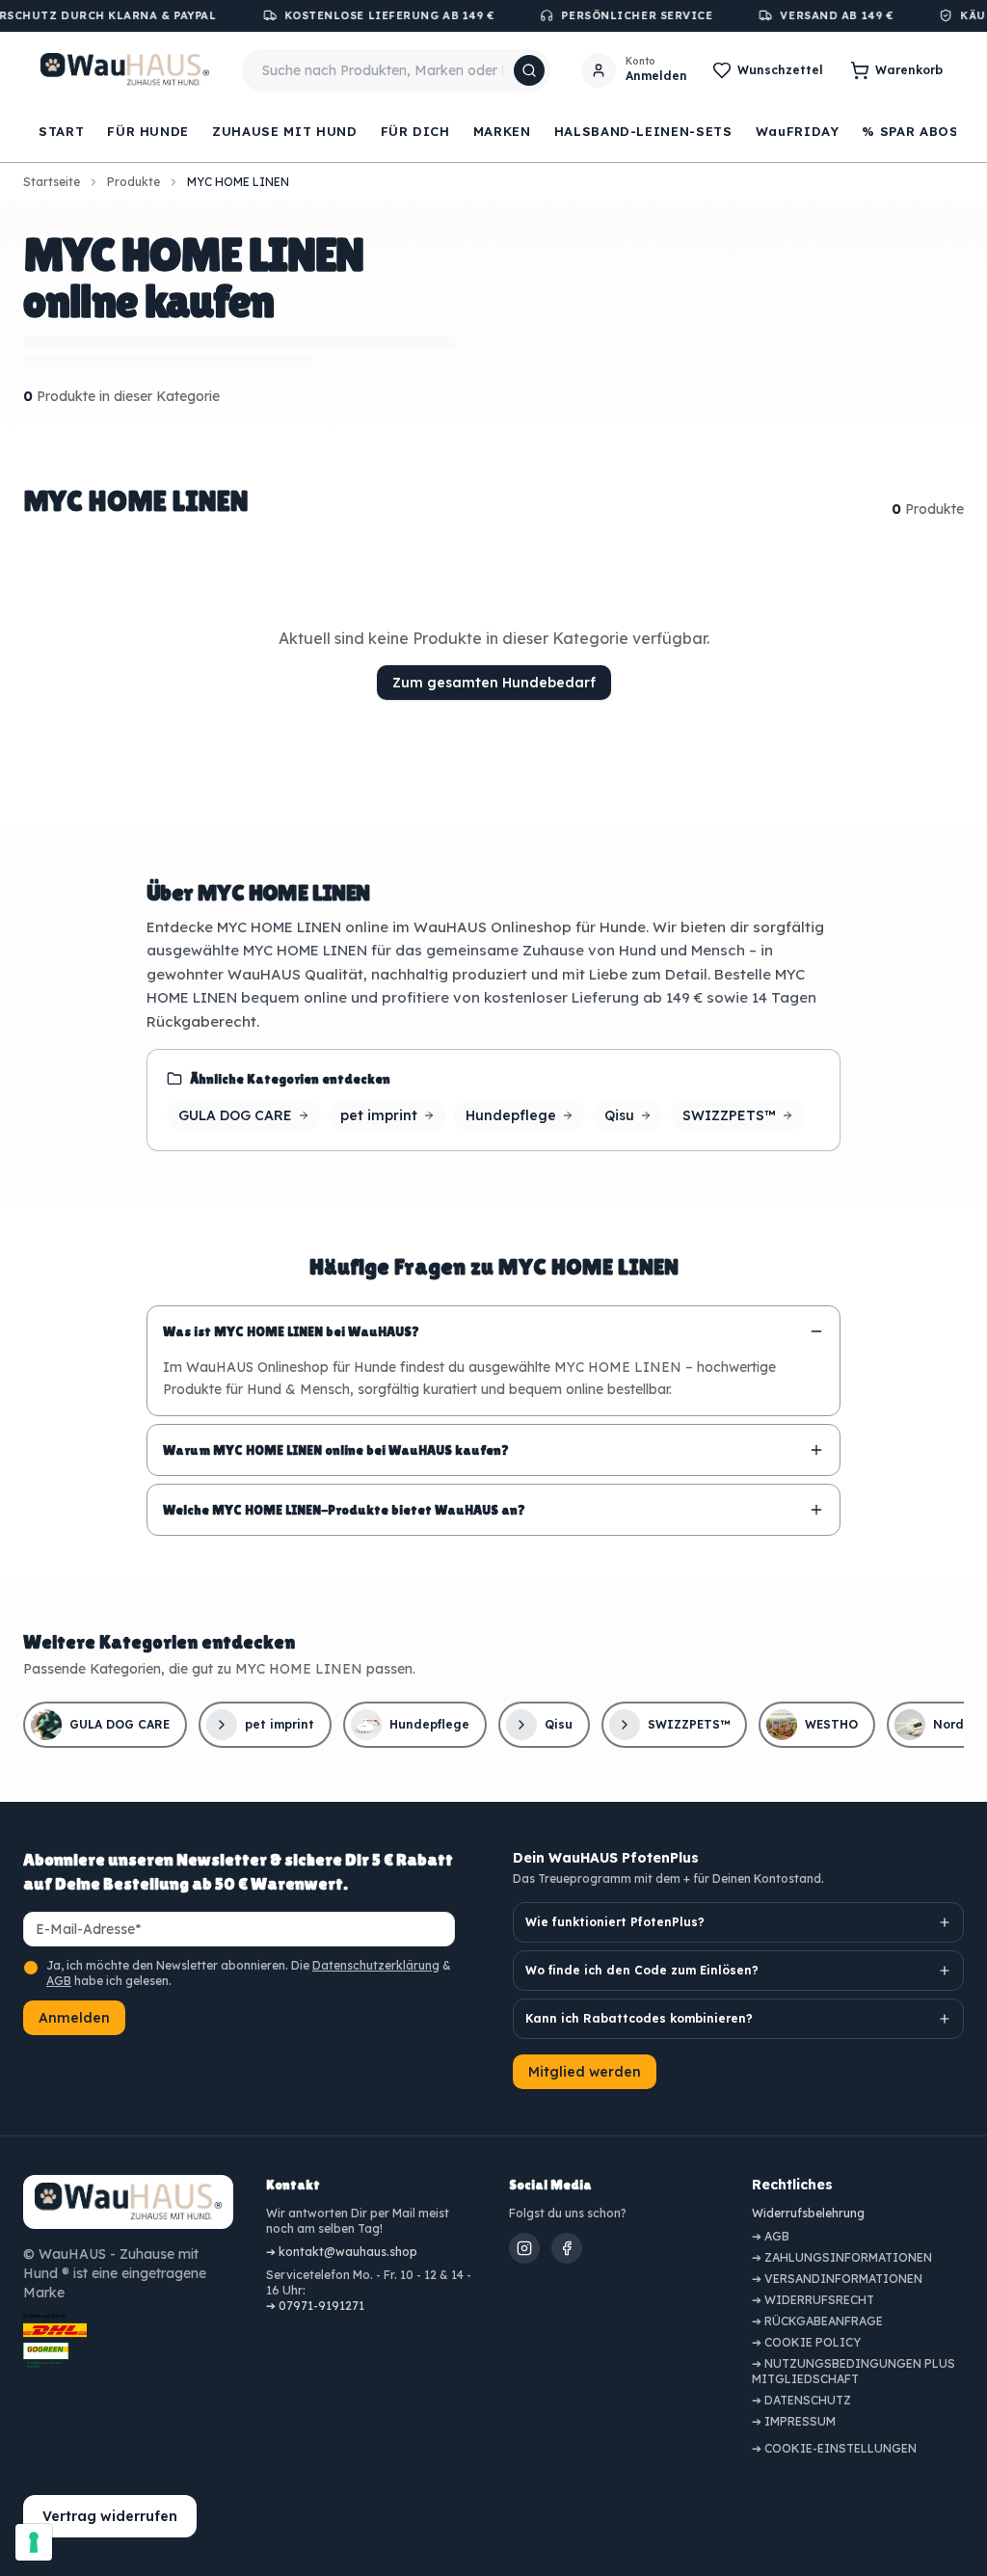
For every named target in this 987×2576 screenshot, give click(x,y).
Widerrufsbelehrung (808, 2213)
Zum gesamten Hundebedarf (494, 683)
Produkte (133, 182)
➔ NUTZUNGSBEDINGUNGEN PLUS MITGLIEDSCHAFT (854, 2371)
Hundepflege (511, 1115)
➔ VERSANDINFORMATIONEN (837, 2279)
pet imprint (379, 1115)
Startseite (52, 182)
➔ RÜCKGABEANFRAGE (817, 2321)
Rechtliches (792, 2185)
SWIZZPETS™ (729, 1115)
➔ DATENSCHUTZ (801, 2400)
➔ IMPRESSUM (794, 2421)
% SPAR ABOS (910, 131)
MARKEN (502, 131)
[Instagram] (524, 2248)
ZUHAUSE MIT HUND (284, 131)
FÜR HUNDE (148, 131)
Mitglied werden (585, 2072)
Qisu (619, 1115)
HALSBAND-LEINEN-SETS (643, 131)
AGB (59, 1981)
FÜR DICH (415, 131)
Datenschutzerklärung (376, 1965)
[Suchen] (529, 70)
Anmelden (74, 2018)
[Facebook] (567, 2248)
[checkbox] (31, 1968)
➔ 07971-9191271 (315, 2306)
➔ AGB (771, 2236)
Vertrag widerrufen (110, 2516)
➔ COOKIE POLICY (806, 2342)
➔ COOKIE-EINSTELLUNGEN (834, 2448)
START (61, 131)
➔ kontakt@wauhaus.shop (342, 2252)
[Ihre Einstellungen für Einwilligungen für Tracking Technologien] (34, 2542)
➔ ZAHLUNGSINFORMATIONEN (842, 2257)
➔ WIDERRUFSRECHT (813, 2300)
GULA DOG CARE (235, 1115)
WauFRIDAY (798, 131)
